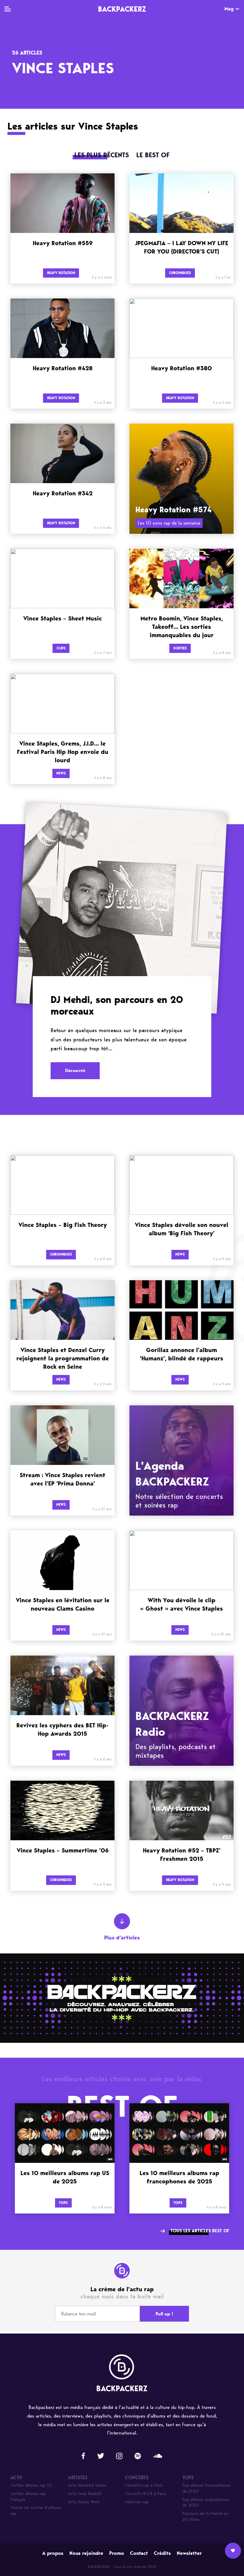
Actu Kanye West (84, 2502)
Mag (229, 9)
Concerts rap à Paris (144, 2485)
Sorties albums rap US (31, 2485)
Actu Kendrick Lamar (87, 2485)
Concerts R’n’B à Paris (146, 2494)
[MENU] (8, 9)
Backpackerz (122, 9)
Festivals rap (137, 2502)
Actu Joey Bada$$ (85, 2494)
